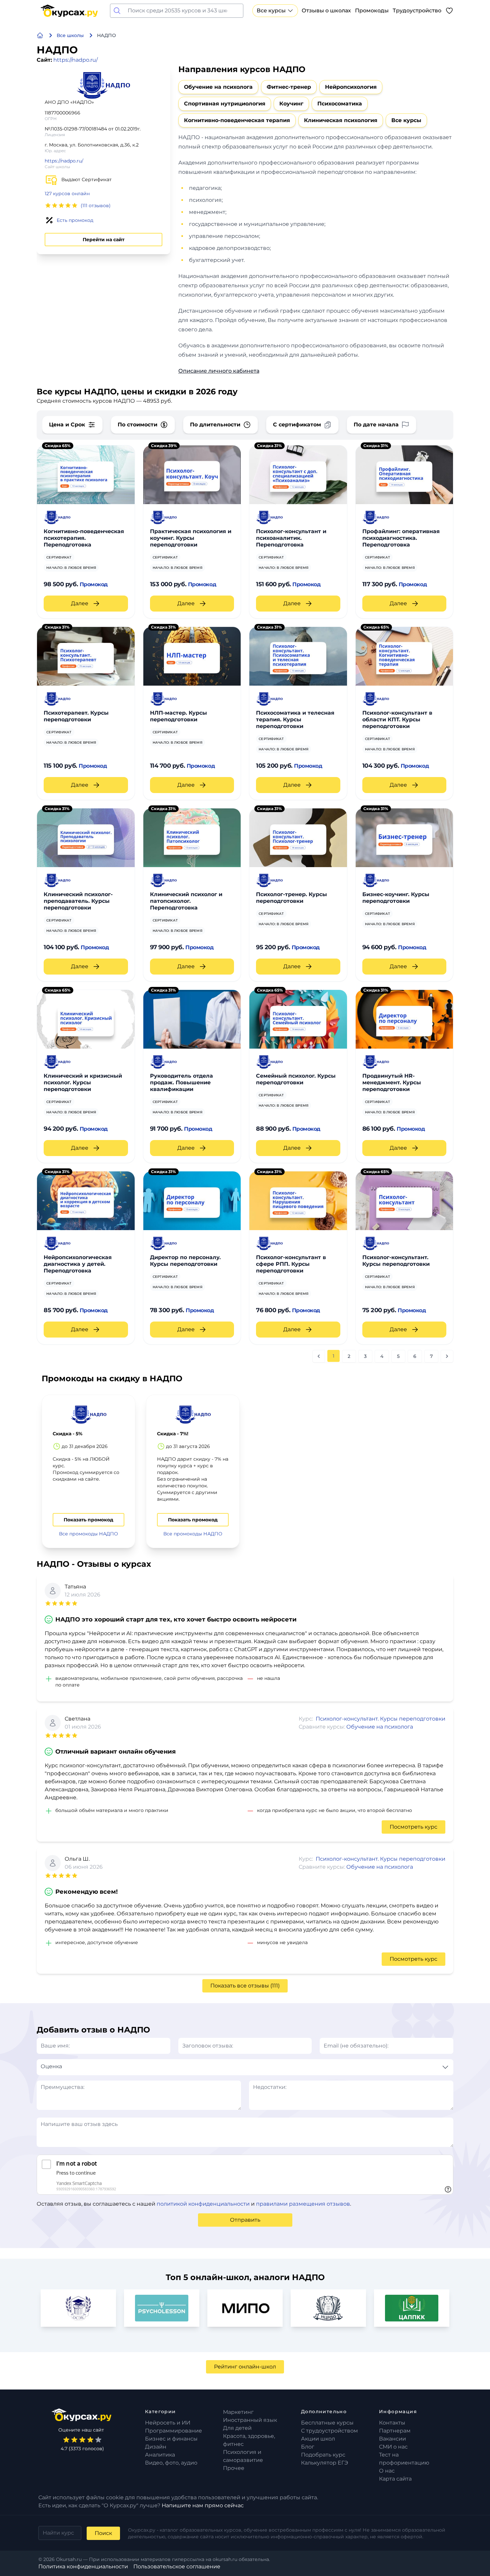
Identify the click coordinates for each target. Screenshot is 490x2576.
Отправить (245, 2220)
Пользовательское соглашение (177, 2566)
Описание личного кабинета (219, 371)
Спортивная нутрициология (225, 104)
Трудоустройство (417, 11)
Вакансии (392, 2439)
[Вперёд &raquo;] (447, 1356)
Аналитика (160, 2455)
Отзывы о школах (326, 11)
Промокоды (372, 11)
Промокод (94, 584)
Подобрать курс (323, 2455)
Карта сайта (395, 2479)
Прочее (234, 2468)
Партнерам (395, 2431)
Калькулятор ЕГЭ (324, 2463)
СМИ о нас (393, 2447)
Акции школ (318, 2439)
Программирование (173, 2431)
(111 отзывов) (96, 206)
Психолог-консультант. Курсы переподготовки (380, 1719)
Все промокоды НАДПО (88, 1534)
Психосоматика (340, 104)
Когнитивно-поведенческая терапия (237, 120)
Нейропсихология (351, 87)
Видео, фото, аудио (171, 2463)
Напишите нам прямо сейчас (203, 2505)
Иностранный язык (250, 2420)
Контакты (392, 2423)
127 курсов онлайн (67, 194)
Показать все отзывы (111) (245, 1986)
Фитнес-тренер (289, 87)
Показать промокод (88, 1520)
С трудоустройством (329, 2431)
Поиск (103, 2533)
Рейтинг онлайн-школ (245, 2367)
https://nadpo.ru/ (75, 60)
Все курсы (271, 11)
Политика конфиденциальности (83, 2566)
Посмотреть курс (413, 1827)
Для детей (237, 2428)
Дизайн (156, 2447)
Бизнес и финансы (171, 2439)
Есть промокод (75, 220)
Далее (80, 603)
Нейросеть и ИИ (168, 2423)
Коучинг (291, 104)
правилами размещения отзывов (303, 2204)
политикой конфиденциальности (203, 2204)
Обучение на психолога (218, 87)
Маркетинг (238, 2412)
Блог (308, 2447)
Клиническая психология (341, 120)
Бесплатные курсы (327, 2423)
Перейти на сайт (103, 240)
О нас (387, 2471)
